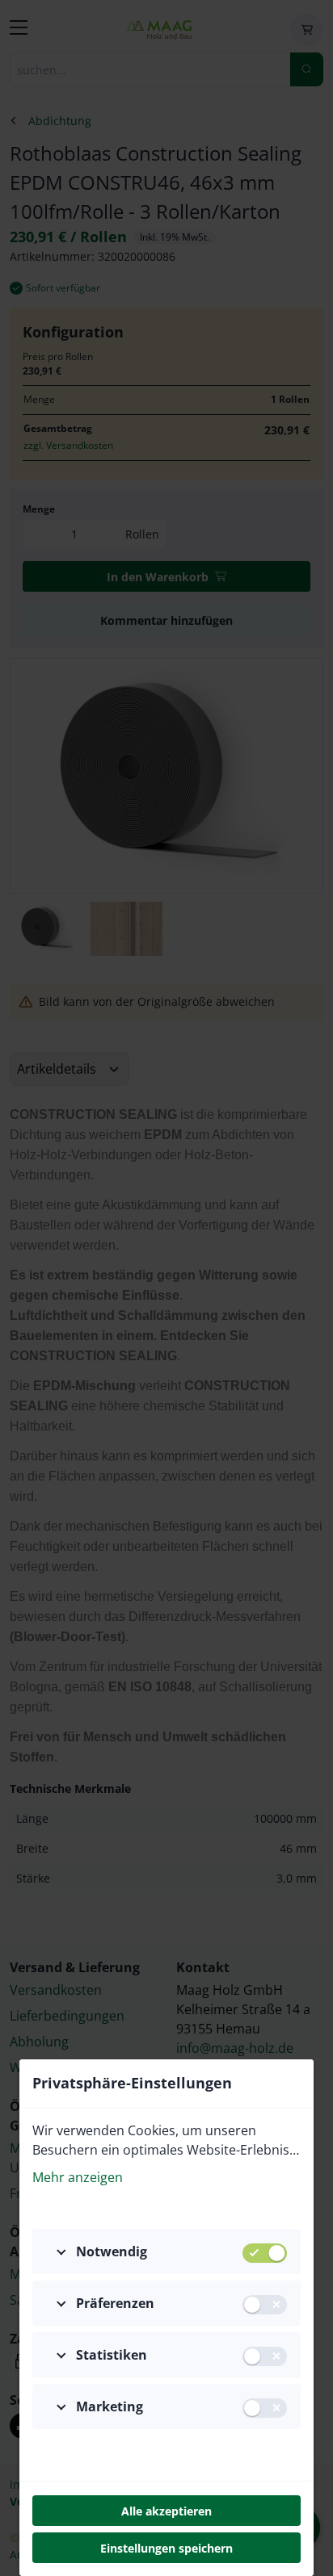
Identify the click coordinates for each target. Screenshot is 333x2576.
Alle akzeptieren (166, 2511)
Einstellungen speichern (166, 2548)
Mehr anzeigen (78, 2177)
